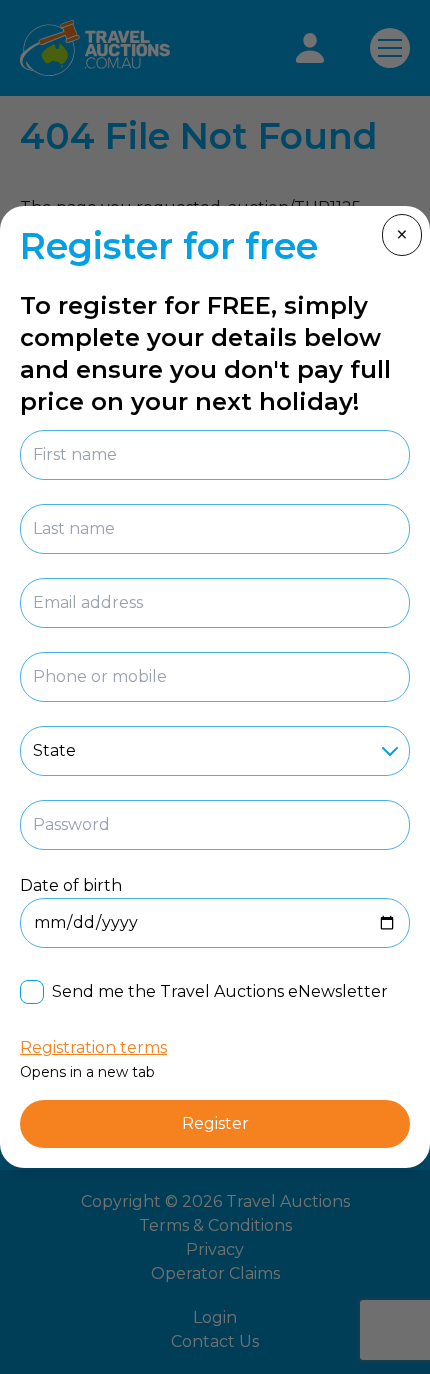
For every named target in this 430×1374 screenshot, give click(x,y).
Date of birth (71, 885)
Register (215, 1123)
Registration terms (93, 1047)
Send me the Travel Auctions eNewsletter (220, 991)
